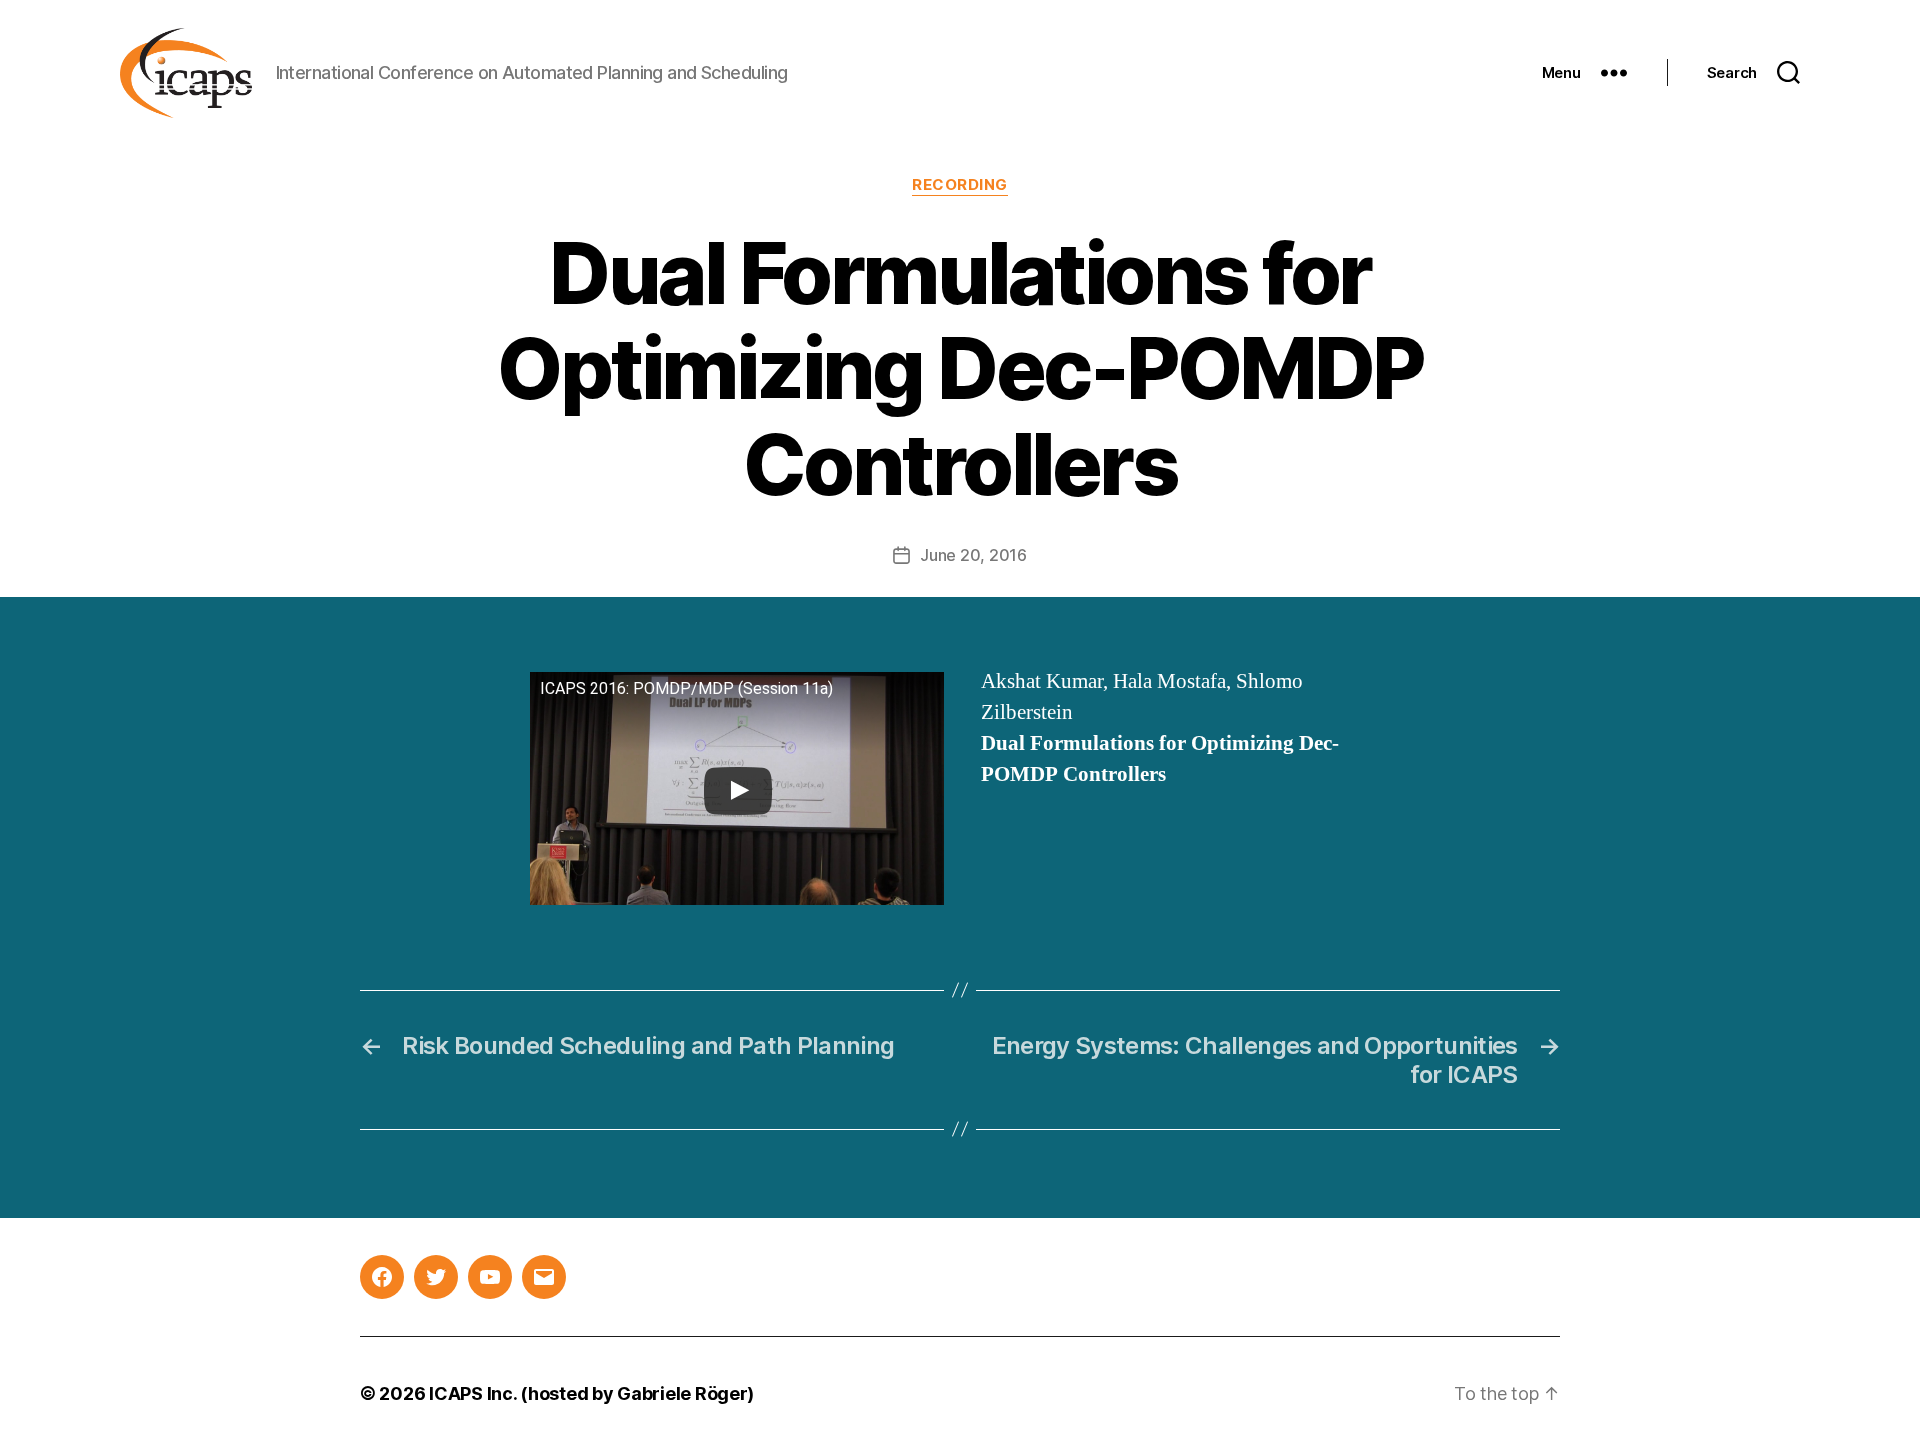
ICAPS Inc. (472, 1393)
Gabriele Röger (682, 1393)
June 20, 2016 (973, 555)
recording (960, 185)
